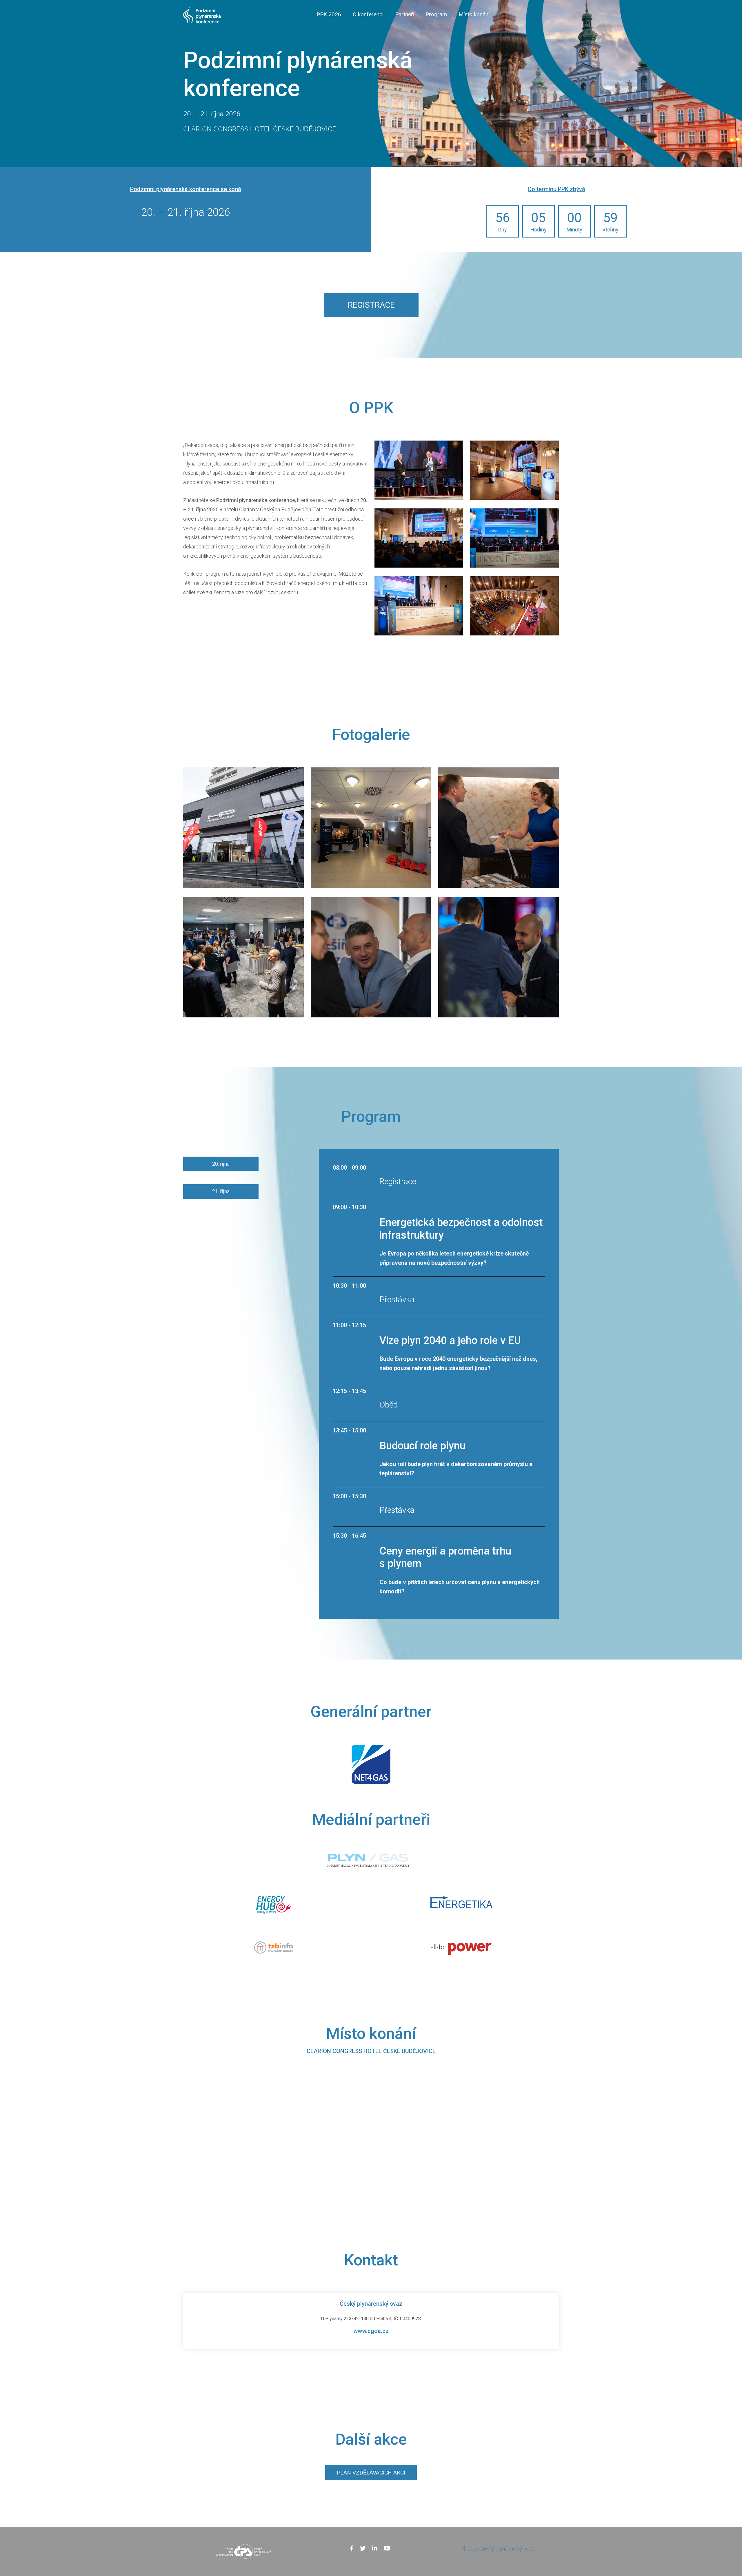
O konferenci (368, 14)
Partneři (404, 14)
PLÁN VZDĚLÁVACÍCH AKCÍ (371, 2473)
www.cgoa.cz (371, 2331)
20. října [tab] (221, 1164)
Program (436, 14)
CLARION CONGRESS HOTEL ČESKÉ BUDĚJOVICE (371, 2051)
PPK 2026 (329, 14)
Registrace (371, 305)
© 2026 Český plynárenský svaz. (499, 2549)
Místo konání (474, 14)
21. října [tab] (221, 1191)
